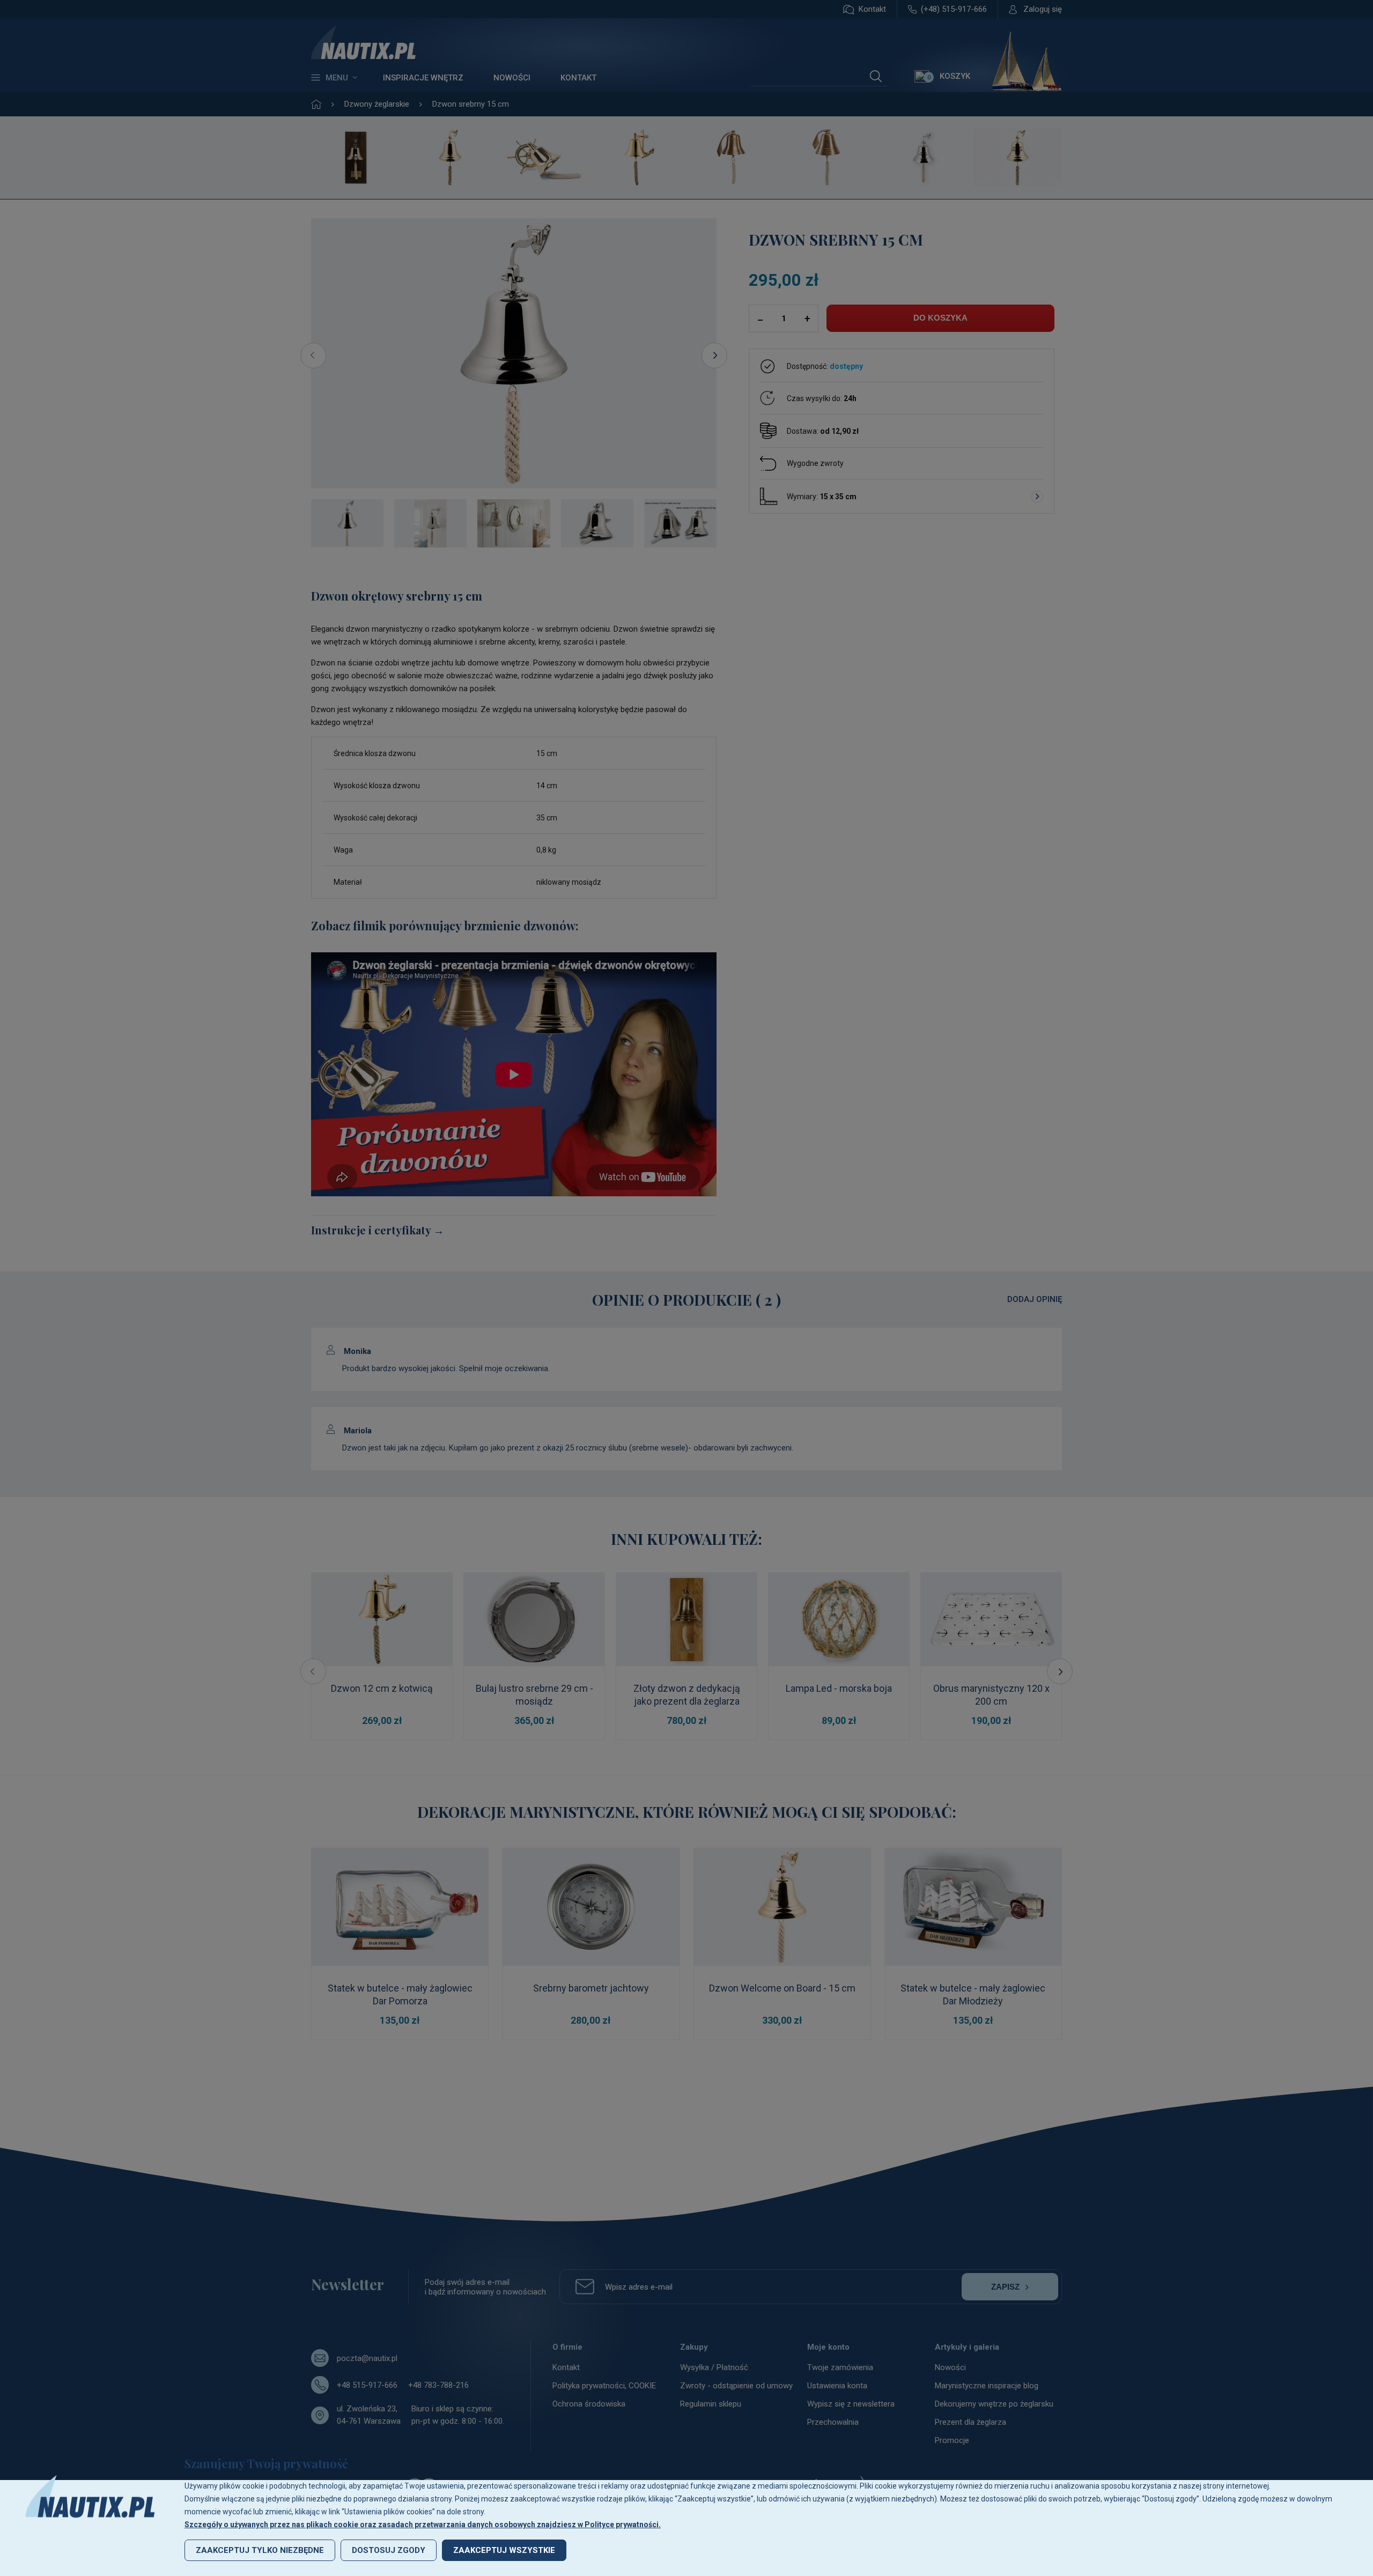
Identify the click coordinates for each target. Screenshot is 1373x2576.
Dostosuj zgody (389, 2550)
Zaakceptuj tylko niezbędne (260, 2550)
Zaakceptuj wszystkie (504, 2550)
